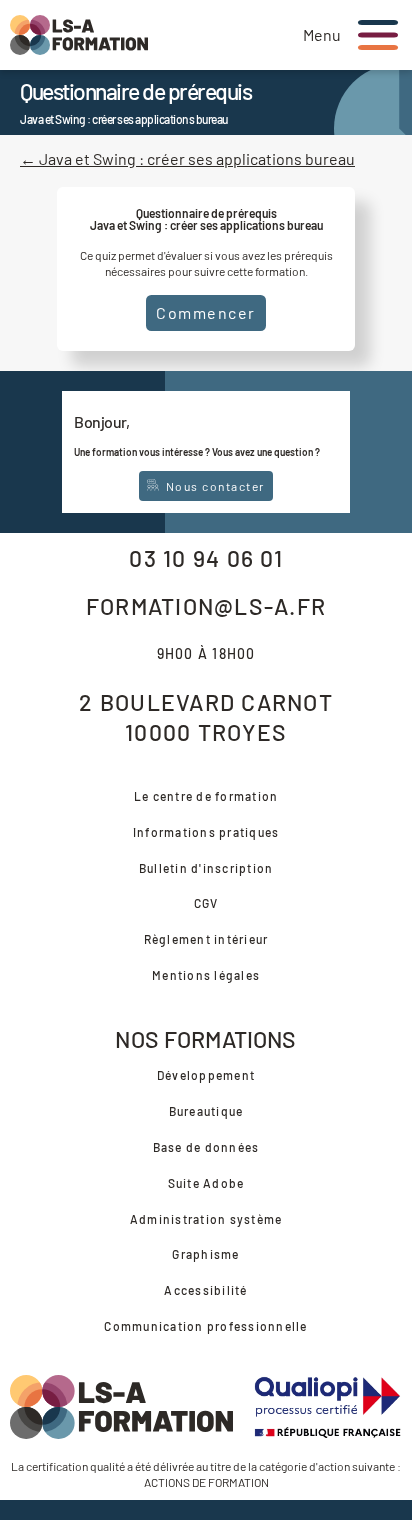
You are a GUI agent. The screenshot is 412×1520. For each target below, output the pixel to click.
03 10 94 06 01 (206, 558)
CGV (206, 903)
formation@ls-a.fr (206, 606)
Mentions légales (206, 975)
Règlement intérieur (206, 939)
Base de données (206, 1147)
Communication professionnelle (205, 1326)
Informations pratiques (206, 832)
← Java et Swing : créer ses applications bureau (187, 158)
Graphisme (205, 1254)
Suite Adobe (206, 1183)
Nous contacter (213, 486)
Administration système (206, 1219)
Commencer (206, 312)
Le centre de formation (206, 796)
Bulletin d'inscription (206, 868)
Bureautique (206, 1111)
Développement (206, 1075)
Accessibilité (205, 1290)
